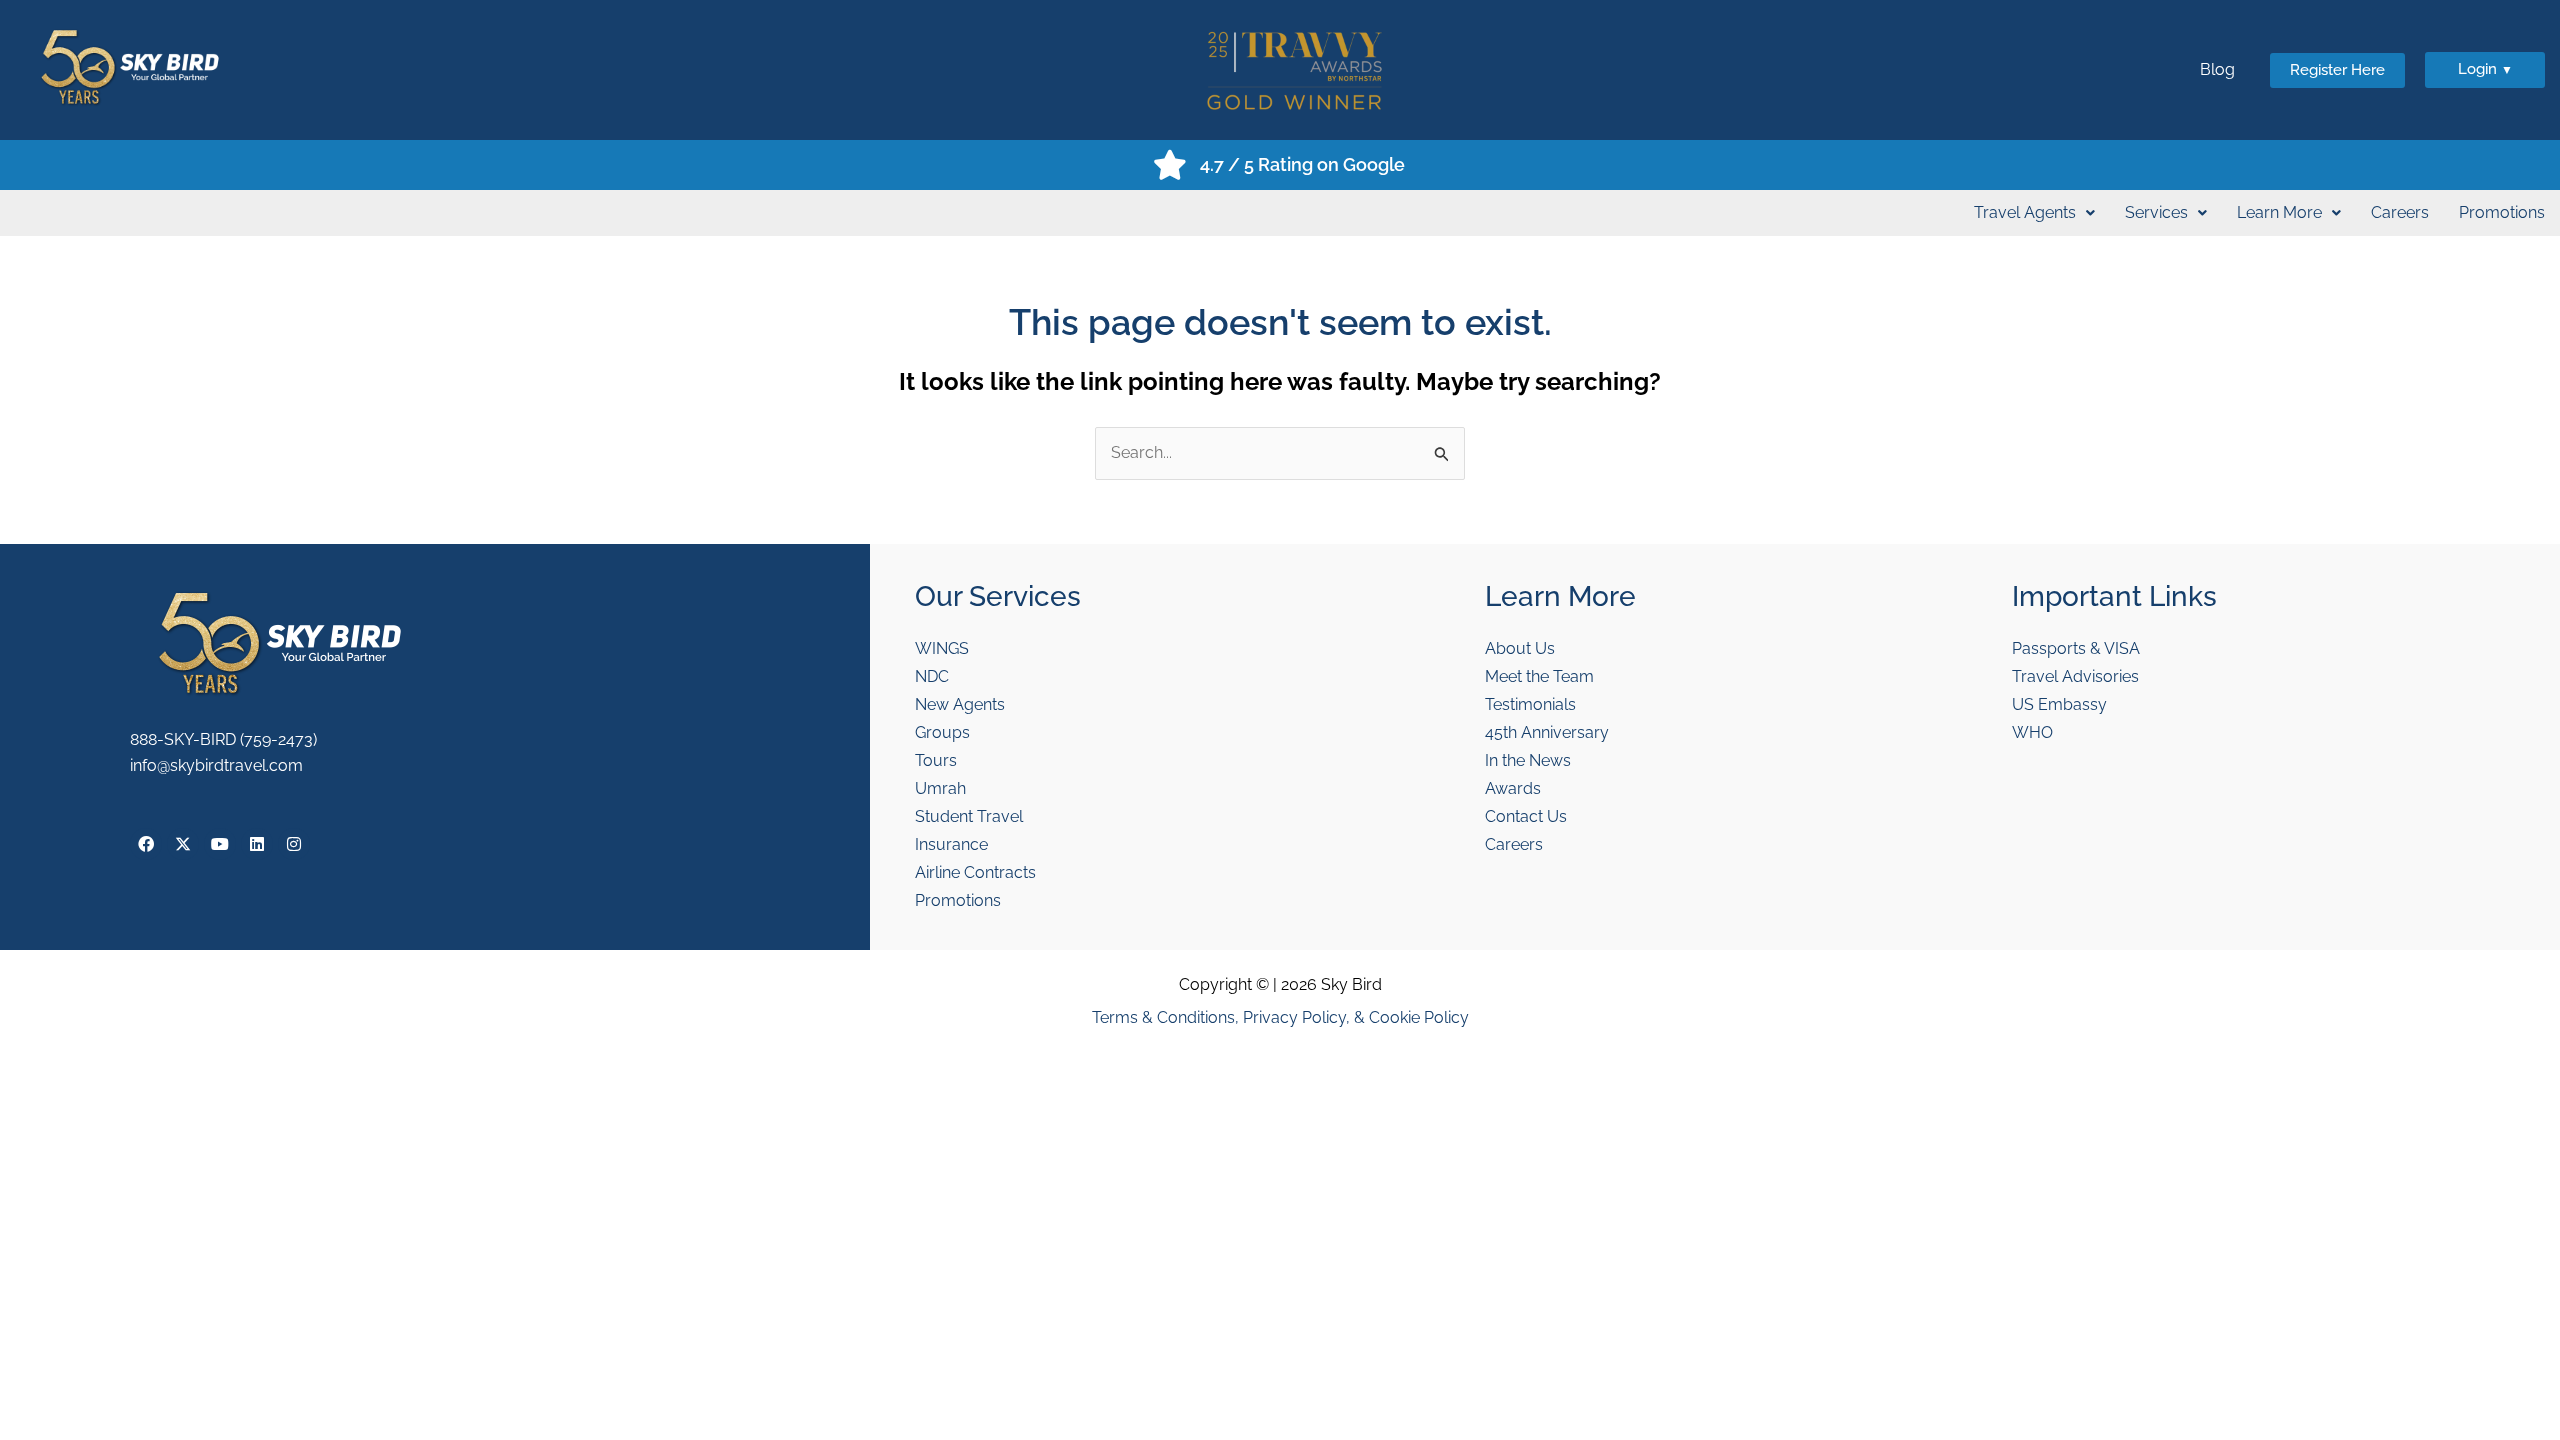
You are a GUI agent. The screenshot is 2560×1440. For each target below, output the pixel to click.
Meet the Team (1539, 676)
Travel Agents (2025, 212)
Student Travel (969, 816)
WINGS (942, 648)
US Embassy (2059, 704)
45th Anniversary (1547, 732)
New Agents (960, 704)
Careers (2400, 212)
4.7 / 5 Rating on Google (1302, 164)
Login (2485, 69)
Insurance (951, 844)
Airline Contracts (975, 872)
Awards (1513, 788)
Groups (942, 732)
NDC (932, 676)
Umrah (940, 788)
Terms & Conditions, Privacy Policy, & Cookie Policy (1280, 1017)
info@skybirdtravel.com (216, 765)
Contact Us (1526, 816)
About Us (1520, 648)
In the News (1528, 760)
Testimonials (1530, 704)
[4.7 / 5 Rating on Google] (1170, 165)
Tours (936, 760)
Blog (2217, 69)
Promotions (2502, 212)
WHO (2032, 732)
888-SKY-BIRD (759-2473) (223, 739)
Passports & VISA (2076, 648)
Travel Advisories (2075, 676)
